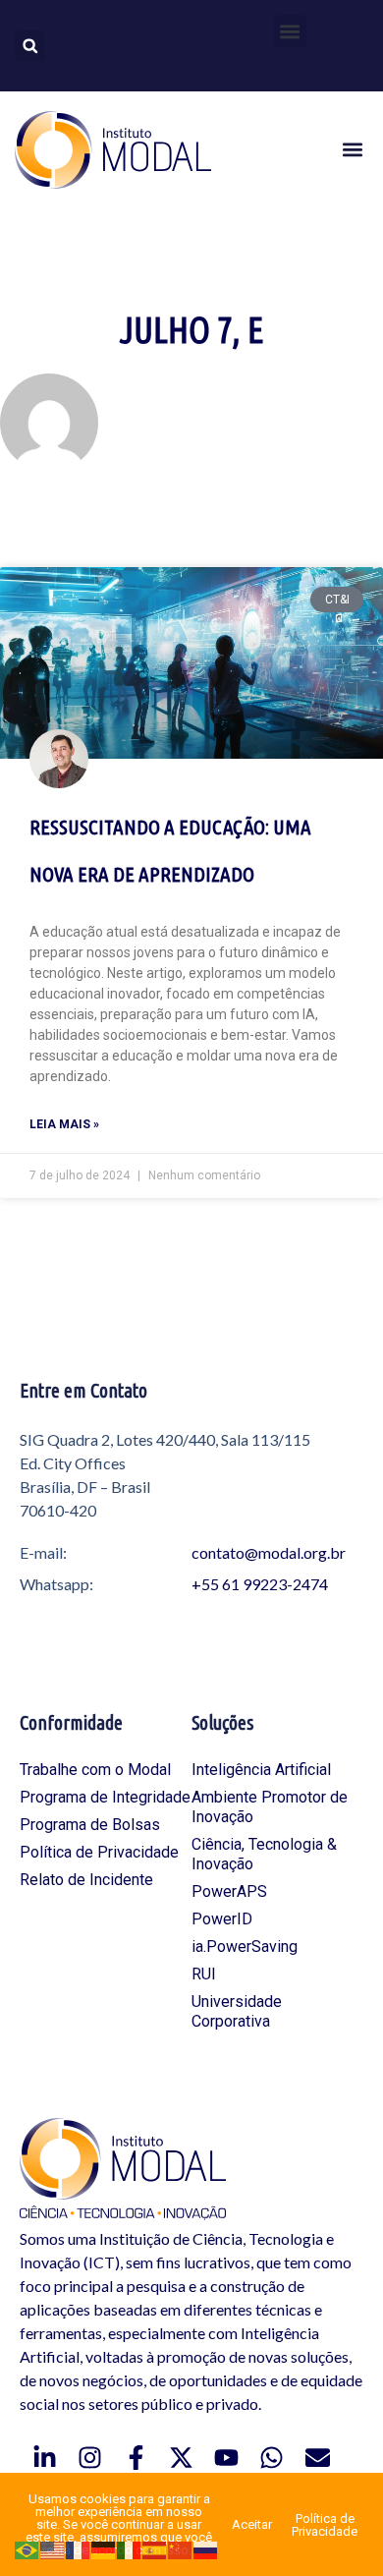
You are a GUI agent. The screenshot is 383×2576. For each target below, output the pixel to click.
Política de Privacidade (99, 1852)
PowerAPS (229, 1891)
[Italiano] (130, 2549)
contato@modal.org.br (269, 1552)
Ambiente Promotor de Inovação (270, 1807)
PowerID (222, 1919)
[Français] (79, 2549)
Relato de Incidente (86, 1880)
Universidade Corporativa (237, 2011)
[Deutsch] (104, 2549)
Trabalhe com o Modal (95, 1770)
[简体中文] (181, 2549)
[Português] (27, 2549)
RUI (204, 1974)
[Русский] (206, 2549)
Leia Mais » (64, 1124)
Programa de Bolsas (90, 1825)
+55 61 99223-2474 (260, 1584)
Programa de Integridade (105, 1797)
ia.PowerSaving (245, 1946)
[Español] (155, 2549)
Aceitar (252, 2524)
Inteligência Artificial (261, 1770)
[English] (53, 2549)
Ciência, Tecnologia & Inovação (264, 1854)
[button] (290, 31)
